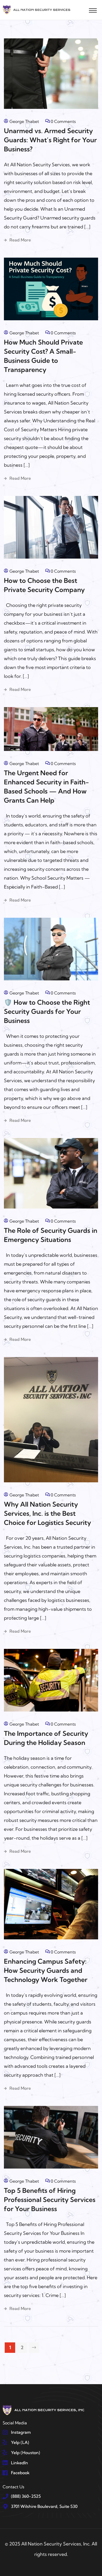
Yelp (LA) (20, 2442)
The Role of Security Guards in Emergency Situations (51, 1235)
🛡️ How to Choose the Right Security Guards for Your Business (47, 1011)
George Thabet (24, 121)
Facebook (20, 2473)
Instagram (21, 2432)
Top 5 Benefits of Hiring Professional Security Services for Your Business (50, 2199)
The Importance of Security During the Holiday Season (46, 1738)
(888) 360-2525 (26, 2496)
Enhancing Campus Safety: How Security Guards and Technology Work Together (46, 1970)
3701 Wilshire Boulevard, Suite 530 (44, 2506)
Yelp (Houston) (25, 2453)
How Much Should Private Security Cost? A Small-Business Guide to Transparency (43, 356)
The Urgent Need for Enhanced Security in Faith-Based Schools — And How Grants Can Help (46, 786)
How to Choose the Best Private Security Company (44, 585)
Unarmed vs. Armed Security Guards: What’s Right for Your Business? (50, 140)
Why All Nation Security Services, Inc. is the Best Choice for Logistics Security (47, 1513)
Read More (20, 240)
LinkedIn (19, 2463)
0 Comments (63, 121)
